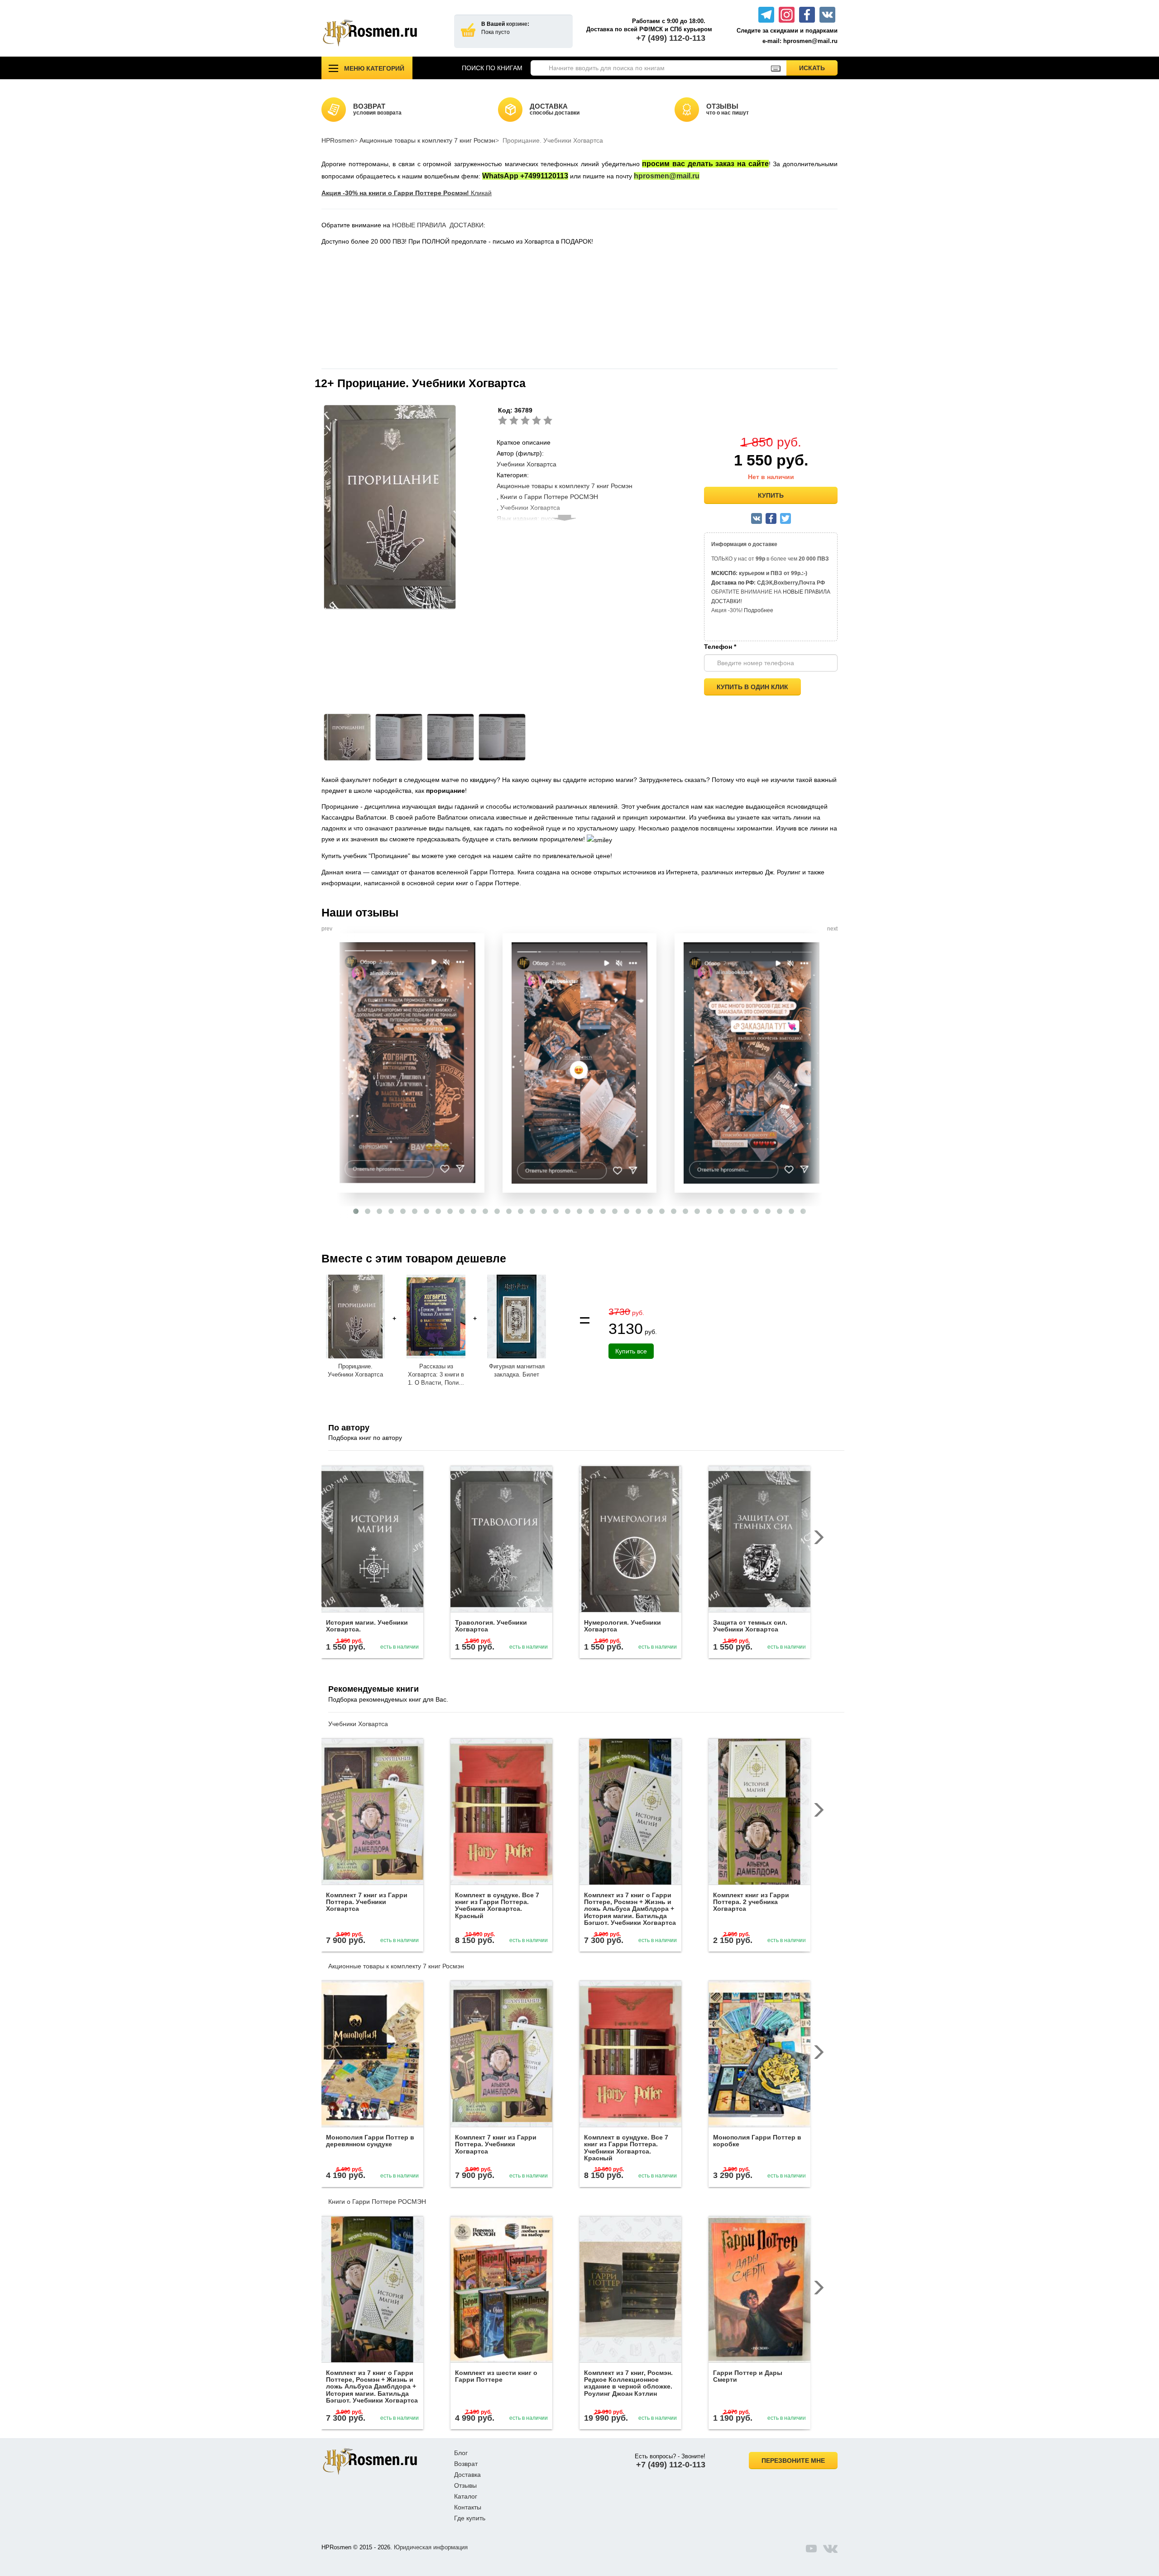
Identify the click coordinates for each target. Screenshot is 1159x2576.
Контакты (468, 2507)
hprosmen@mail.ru (667, 176)
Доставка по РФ (733, 583)
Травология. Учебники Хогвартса (491, 1626)
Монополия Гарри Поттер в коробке (757, 2141)
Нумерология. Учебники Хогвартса (623, 1626)
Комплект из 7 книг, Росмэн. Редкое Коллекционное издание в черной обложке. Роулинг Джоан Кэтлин (628, 2383)
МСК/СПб (723, 573)
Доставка (467, 2475)
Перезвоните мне (793, 2461)
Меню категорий (374, 68)
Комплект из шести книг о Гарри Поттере (496, 2376)
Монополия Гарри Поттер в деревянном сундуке (370, 2141)
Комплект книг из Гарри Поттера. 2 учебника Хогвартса (751, 1902)
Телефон (720, 647)
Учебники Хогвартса (527, 464)
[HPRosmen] (381, 33)
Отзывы (465, 2485)
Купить (771, 495)
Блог (461, 2453)
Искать (818, 68)
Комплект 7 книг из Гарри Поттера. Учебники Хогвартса (367, 1902)
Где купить (470, 2518)
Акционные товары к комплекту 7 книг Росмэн (427, 140)
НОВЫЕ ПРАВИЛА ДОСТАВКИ (438, 225)
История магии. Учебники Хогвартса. (367, 1626)
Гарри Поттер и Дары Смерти (748, 2376)
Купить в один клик (752, 687)
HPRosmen (338, 140)
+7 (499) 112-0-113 (671, 38)
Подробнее (759, 610)
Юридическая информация (431, 2547)
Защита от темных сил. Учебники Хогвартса (750, 1626)
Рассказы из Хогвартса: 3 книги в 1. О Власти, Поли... (436, 1374)
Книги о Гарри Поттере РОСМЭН (549, 497)
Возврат (466, 2464)
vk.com (830, 2548)
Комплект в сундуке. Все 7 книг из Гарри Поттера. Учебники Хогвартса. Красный (497, 1905)
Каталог (466, 2496)
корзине (517, 24)
